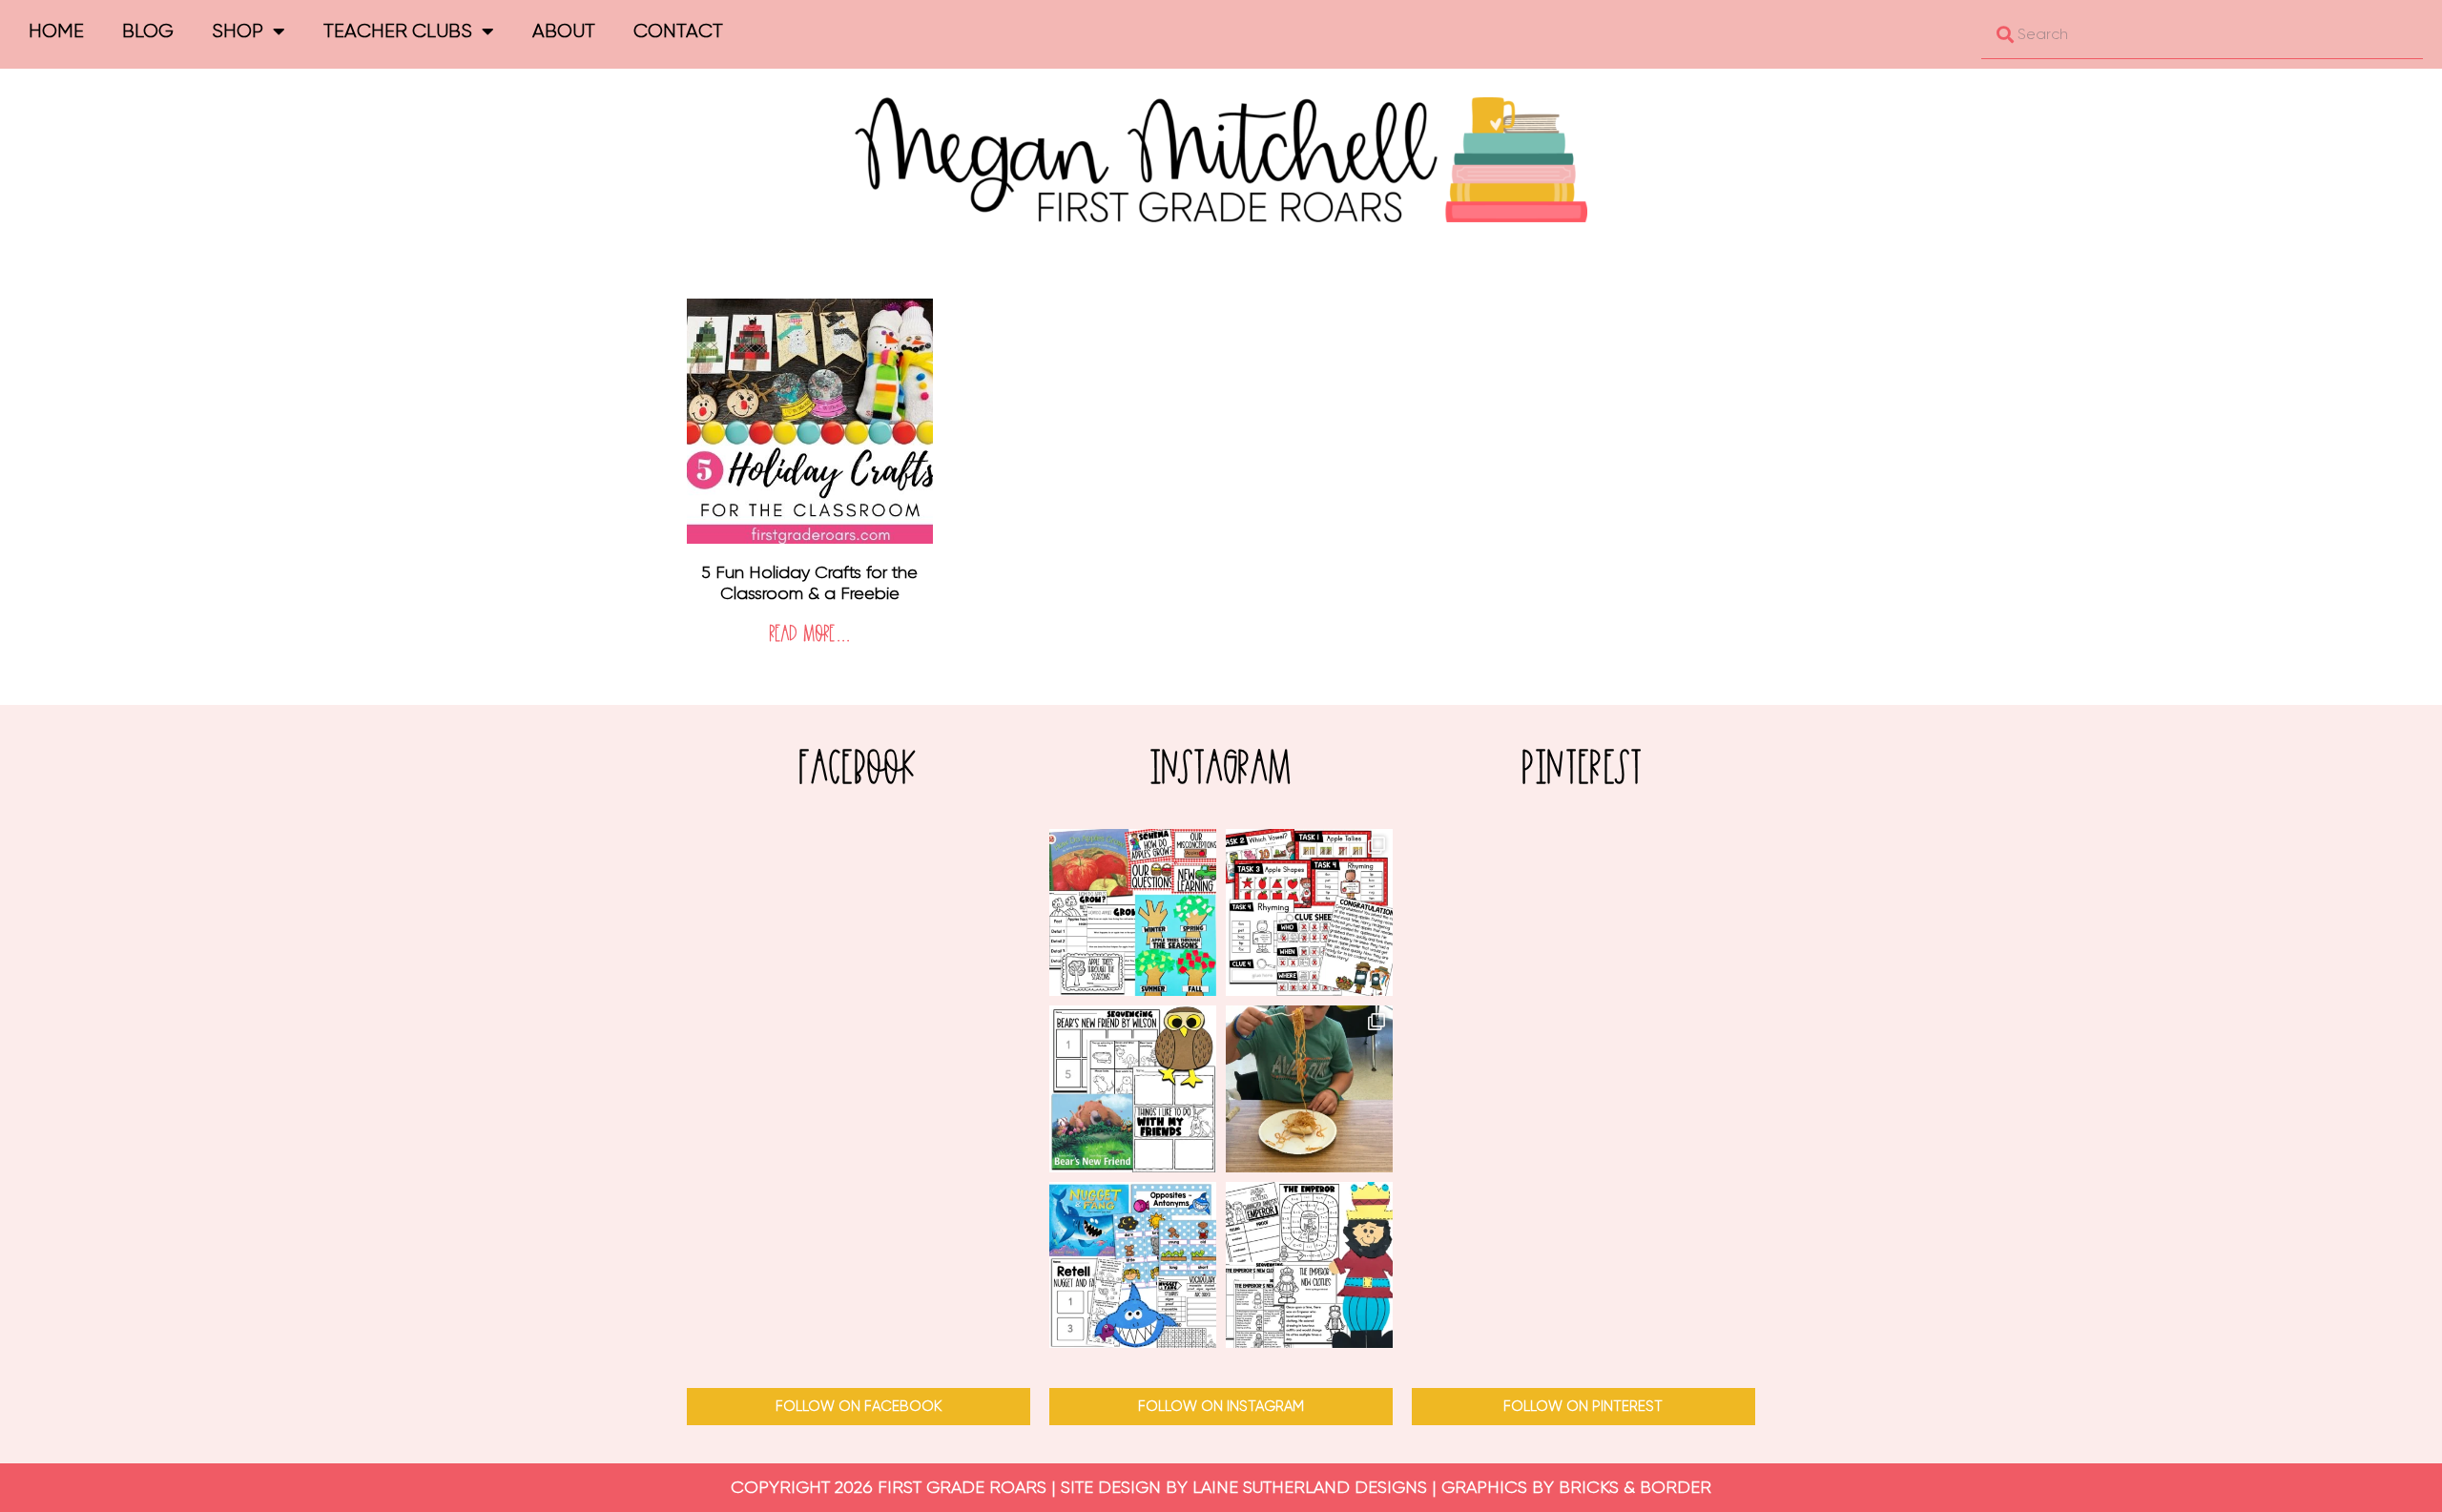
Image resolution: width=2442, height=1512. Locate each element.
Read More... (810, 635)
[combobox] (2202, 34)
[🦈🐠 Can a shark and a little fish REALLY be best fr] (1133, 1265)
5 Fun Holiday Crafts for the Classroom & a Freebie (809, 583)
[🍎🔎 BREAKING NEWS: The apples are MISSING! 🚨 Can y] (1309, 912)
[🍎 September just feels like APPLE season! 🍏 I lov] (1133, 912)
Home (56, 31)
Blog (148, 31)
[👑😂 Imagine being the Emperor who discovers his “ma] (1309, 1265)
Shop (238, 31)
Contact (678, 31)
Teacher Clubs (398, 31)
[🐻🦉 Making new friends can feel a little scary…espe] (1133, 1089)
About (564, 31)
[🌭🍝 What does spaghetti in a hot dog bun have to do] (1309, 1089)
